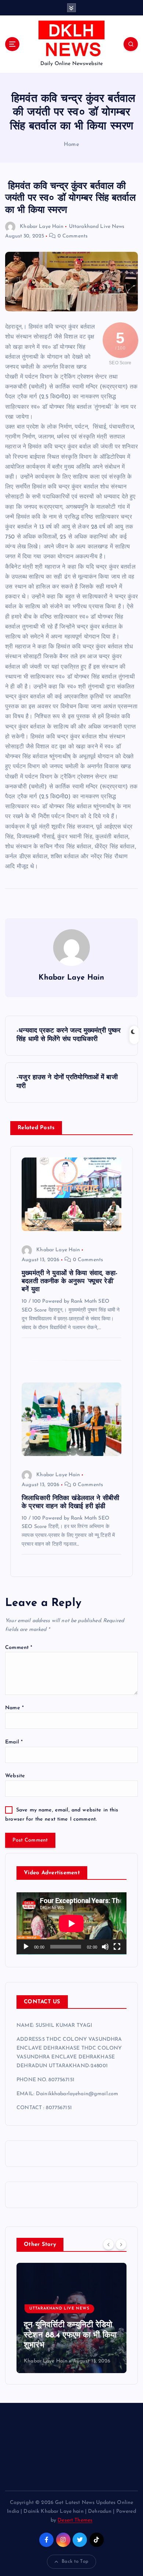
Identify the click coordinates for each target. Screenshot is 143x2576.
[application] (71, 1923)
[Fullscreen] (117, 1947)
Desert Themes (75, 2520)
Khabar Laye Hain (42, 227)
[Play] (26, 1947)
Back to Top (75, 2561)
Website (15, 1776)
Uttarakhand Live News (97, 227)
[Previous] (109, 2244)
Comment (19, 1648)
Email (14, 1742)
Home (71, 145)
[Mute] (105, 1947)
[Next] (121, 2244)
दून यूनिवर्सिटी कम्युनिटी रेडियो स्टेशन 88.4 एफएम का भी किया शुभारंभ (70, 2335)
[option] (71, 2318)
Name (14, 1708)
